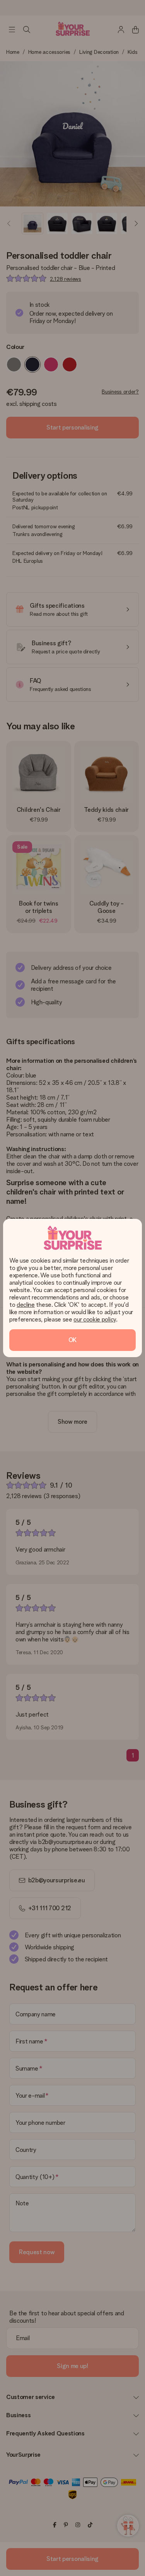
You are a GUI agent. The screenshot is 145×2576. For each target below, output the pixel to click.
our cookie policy (95, 1319)
